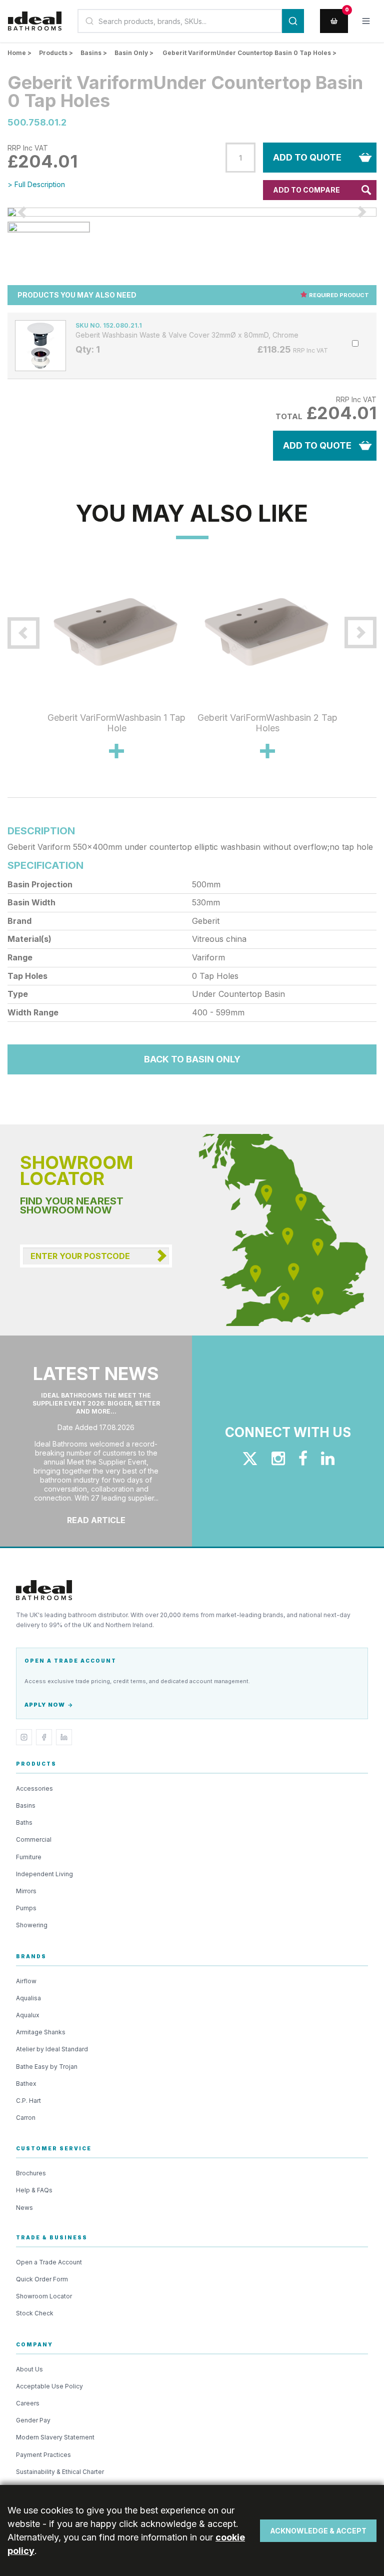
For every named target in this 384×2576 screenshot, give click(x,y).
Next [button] (350, 674)
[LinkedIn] (64, 1737)
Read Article (96, 1520)
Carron (26, 2118)
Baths (24, 1822)
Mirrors (26, 1891)
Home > (19, 53)
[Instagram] (24, 1737)
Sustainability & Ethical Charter (60, 2472)
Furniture (29, 1857)
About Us (29, 2369)
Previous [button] (33, 674)
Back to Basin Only (192, 1059)
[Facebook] (44, 1737)
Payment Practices (43, 2455)
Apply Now (45, 1705)
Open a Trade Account (49, 2262)
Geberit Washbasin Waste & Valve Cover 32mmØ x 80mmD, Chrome (187, 335)
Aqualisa (28, 1998)
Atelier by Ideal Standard (52, 2049)
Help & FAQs (34, 2190)
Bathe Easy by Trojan (47, 2067)
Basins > (94, 53)
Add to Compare (306, 190)
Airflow (26, 1981)
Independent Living (44, 1874)
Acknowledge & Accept (318, 2531)
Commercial (34, 1839)
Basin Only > (134, 53)
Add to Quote (307, 157)
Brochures (31, 2173)
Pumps (26, 1908)
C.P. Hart (28, 2101)
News (24, 2208)
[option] (192, 212)
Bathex (26, 2084)
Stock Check (35, 2313)
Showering (32, 1925)
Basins (26, 1805)
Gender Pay (33, 2420)
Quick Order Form (42, 2279)
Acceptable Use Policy (49, 2386)
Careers (28, 2403)
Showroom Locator (44, 2296)
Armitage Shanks (41, 2032)
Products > (56, 53)
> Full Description (36, 184)
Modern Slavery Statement (55, 2437)
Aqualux (28, 2015)
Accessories (34, 1788)
